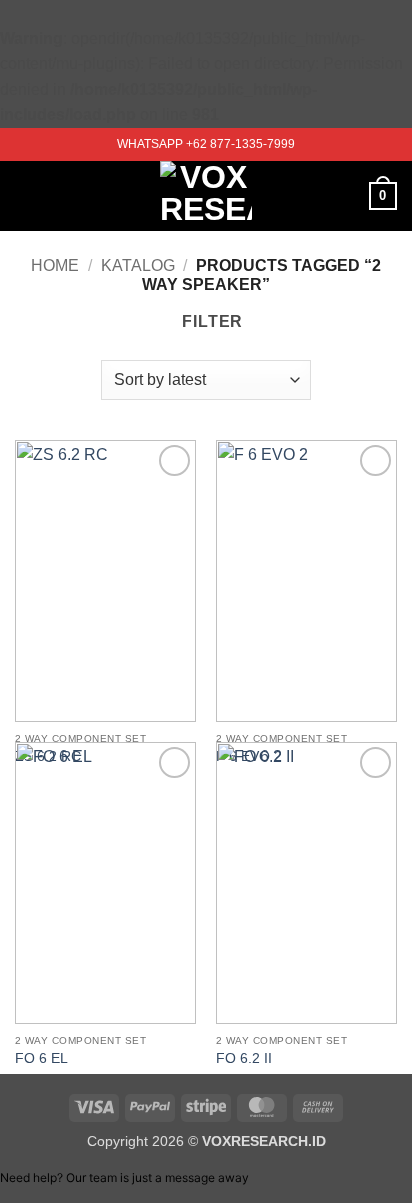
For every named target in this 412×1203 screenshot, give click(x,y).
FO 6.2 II (244, 1058)
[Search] (346, 196)
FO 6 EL (41, 1058)
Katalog (138, 265)
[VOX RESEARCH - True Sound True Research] (206, 196)
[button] (27, 195)
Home (55, 265)
